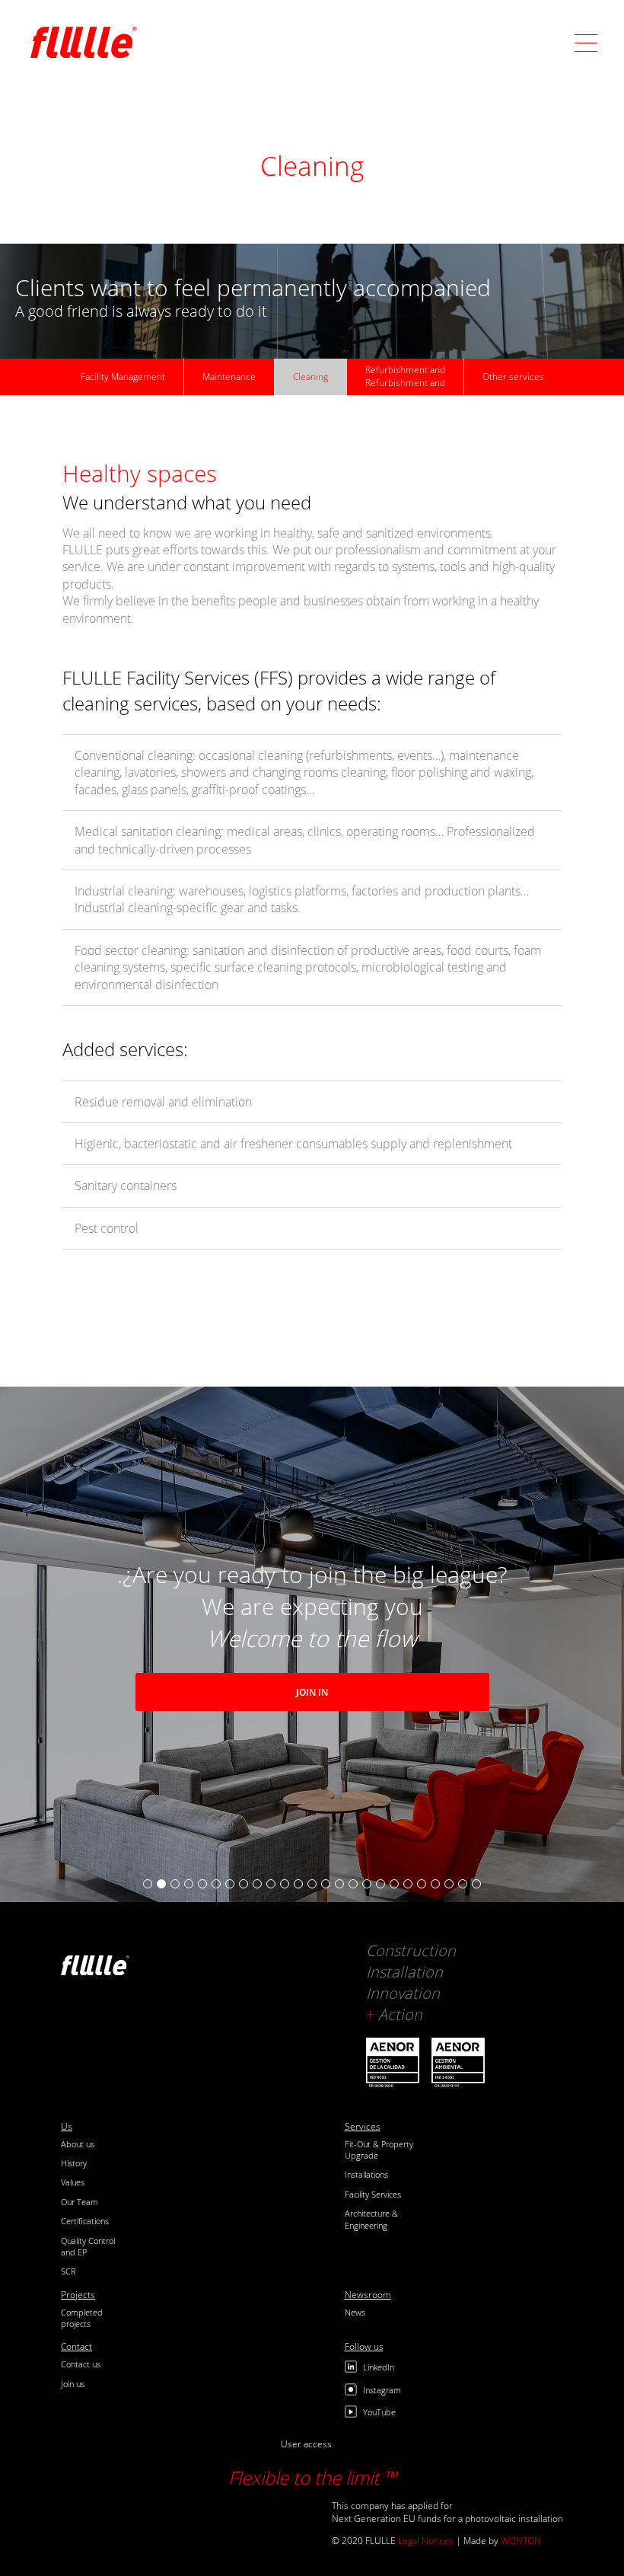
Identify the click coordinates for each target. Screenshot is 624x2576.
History (74, 2163)
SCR (68, 2271)
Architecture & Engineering (371, 2219)
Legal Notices (426, 2541)
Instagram (382, 2390)
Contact (76, 2347)
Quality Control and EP (88, 2246)
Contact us (81, 2364)
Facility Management (123, 377)
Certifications (85, 2221)
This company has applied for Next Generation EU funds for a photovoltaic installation (447, 2512)
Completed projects (82, 2318)
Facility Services (373, 2194)
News (355, 2312)
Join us (73, 2384)
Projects (78, 2295)
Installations (366, 2174)
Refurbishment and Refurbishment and (405, 376)
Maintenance (229, 377)
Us (67, 2127)
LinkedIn (379, 2367)
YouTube (379, 2412)
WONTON (521, 2541)
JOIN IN (312, 1692)
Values (73, 2182)
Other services (513, 377)
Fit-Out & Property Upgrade (379, 2150)
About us (78, 2144)
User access (306, 2444)
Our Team (80, 2202)
